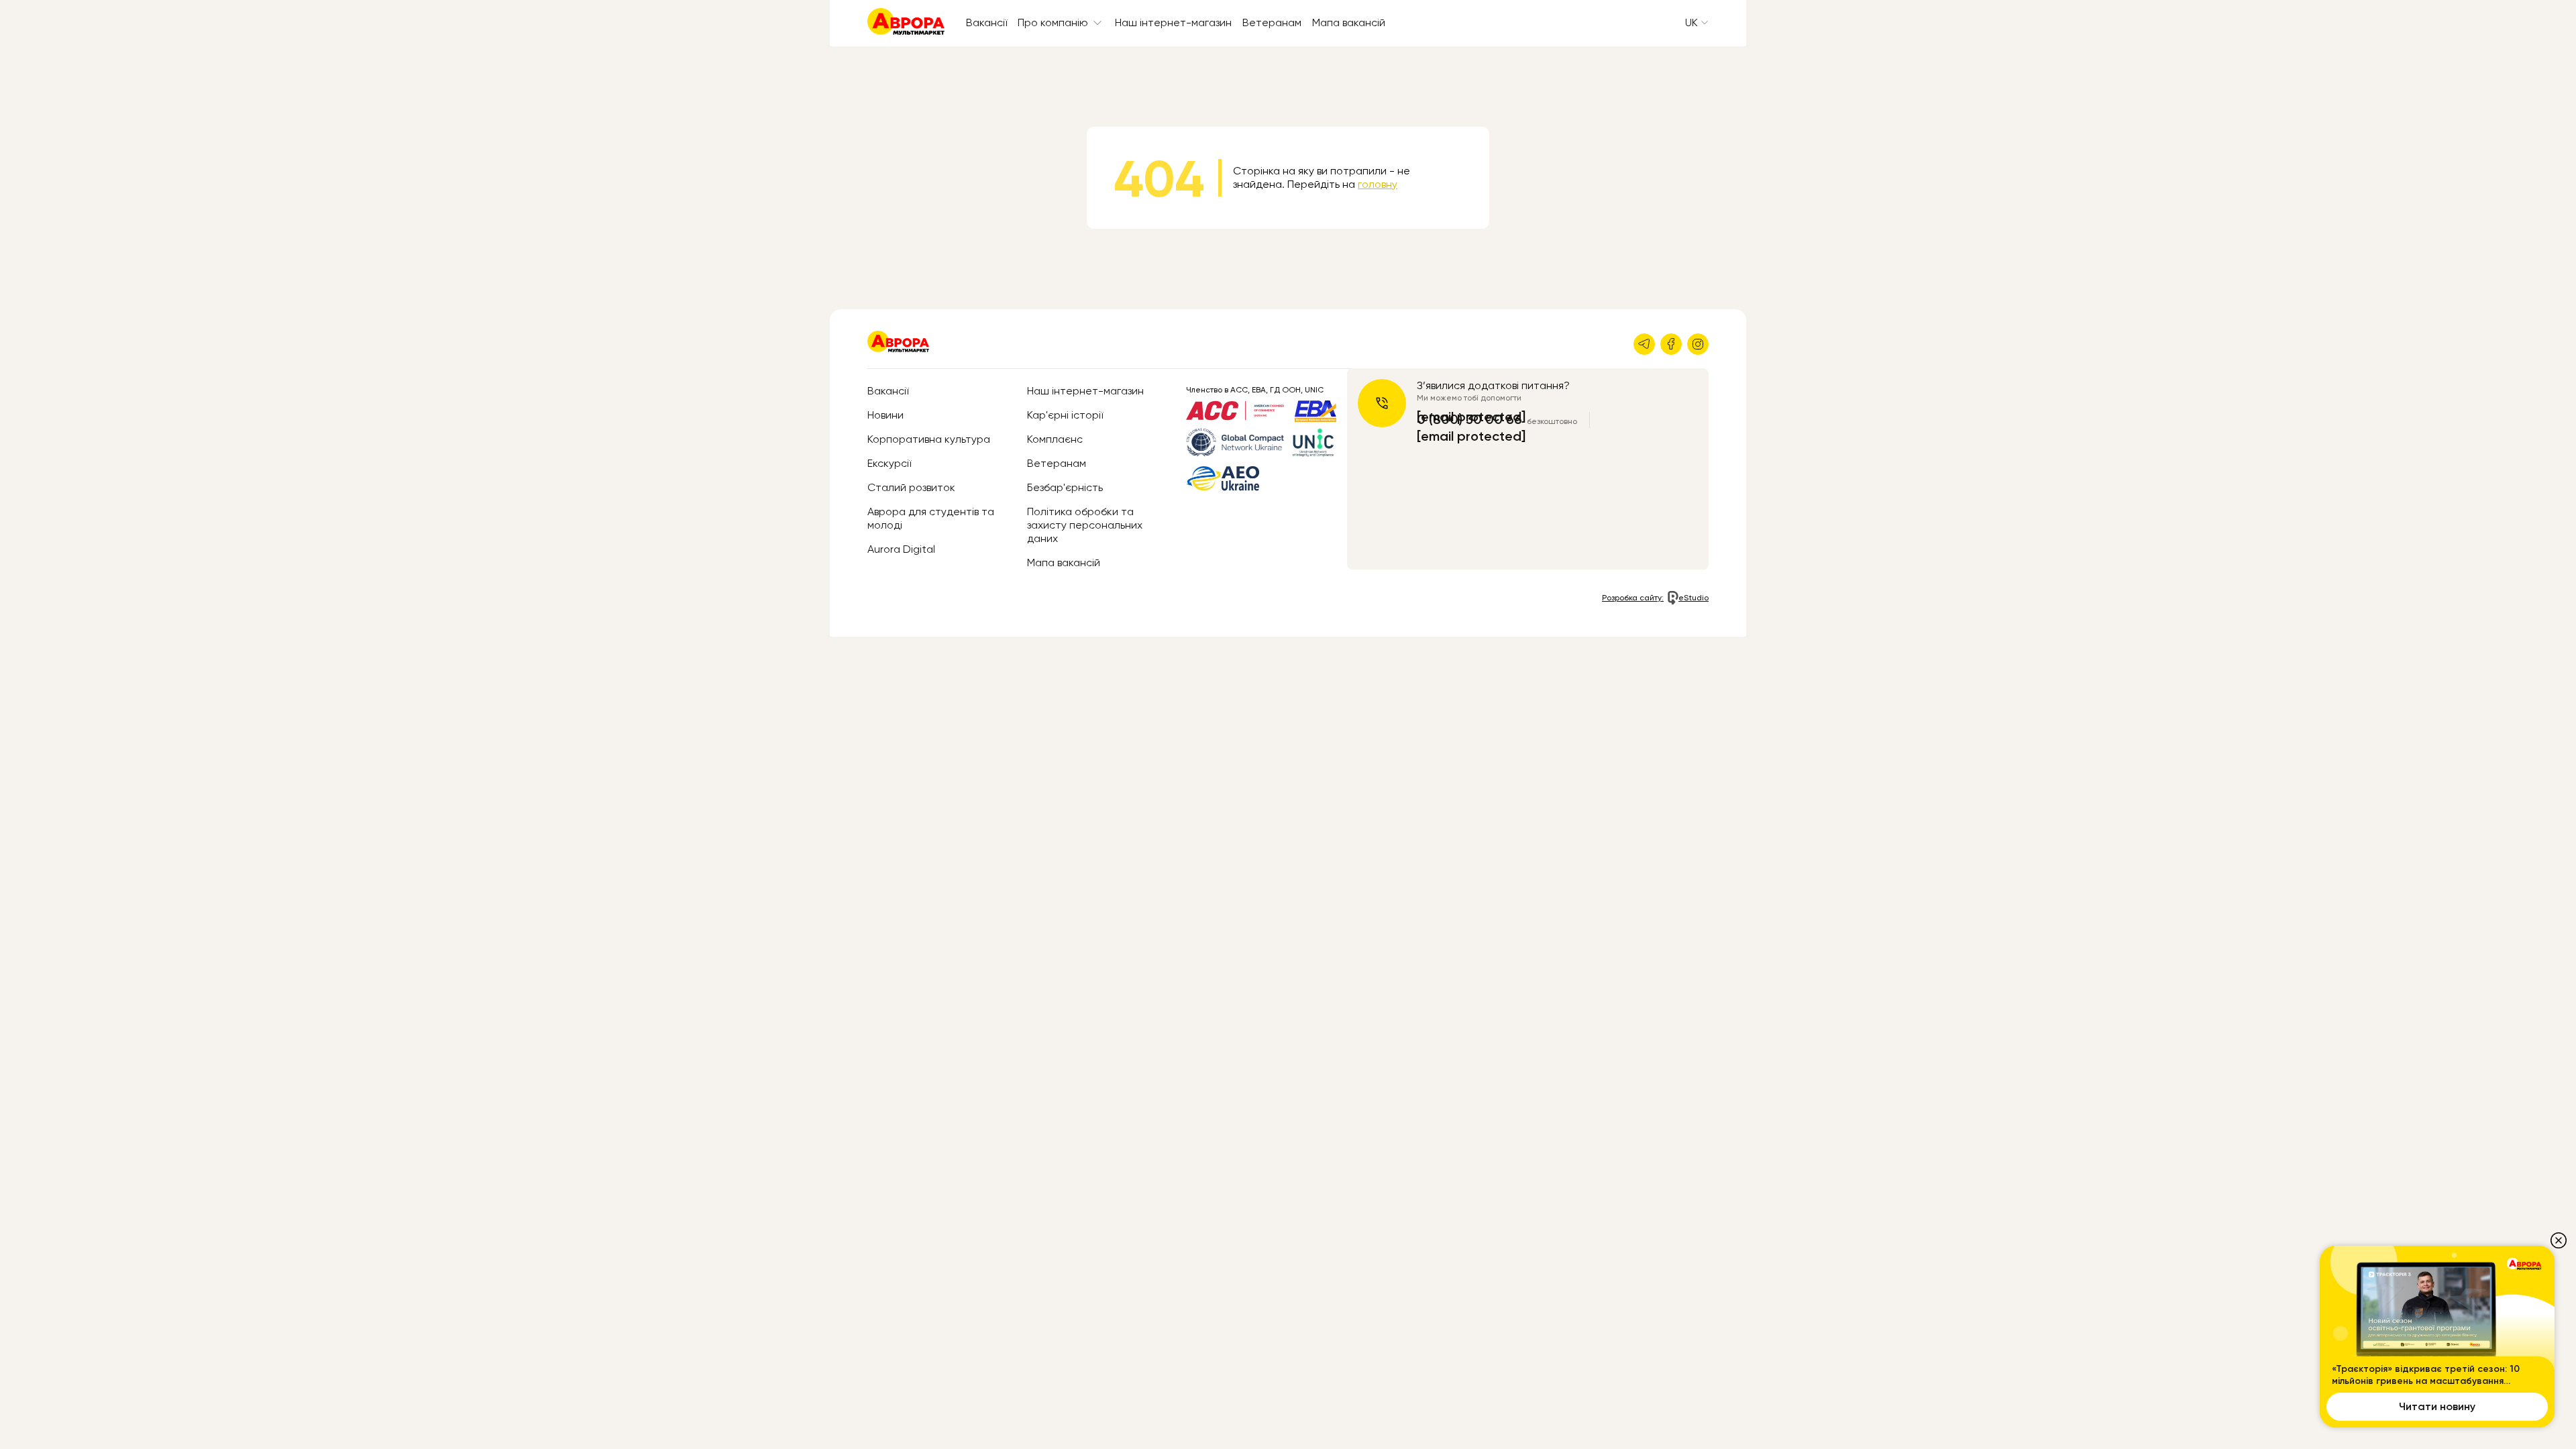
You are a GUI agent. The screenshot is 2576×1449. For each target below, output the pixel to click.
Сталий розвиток (911, 487)
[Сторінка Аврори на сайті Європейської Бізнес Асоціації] (1316, 411)
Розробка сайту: (1655, 598)
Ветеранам (1272, 22)
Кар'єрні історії (1065, 415)
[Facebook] (1671, 344)
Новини (885, 415)
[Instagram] (1698, 344)
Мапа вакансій (1349, 22)
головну (1378, 184)
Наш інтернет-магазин (1173, 22)
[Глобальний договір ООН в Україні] (1235, 442)
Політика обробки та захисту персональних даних (1085, 525)
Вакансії (986, 22)
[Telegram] (1644, 344)
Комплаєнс (1055, 439)
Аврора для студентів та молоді (931, 518)
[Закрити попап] (2559, 1240)
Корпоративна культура (929, 439)
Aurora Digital (901, 549)
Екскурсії (889, 463)
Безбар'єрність (1065, 487)
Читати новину (2437, 1406)
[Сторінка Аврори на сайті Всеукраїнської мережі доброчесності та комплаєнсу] (1313, 443)
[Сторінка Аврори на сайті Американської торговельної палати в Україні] (1235, 411)
